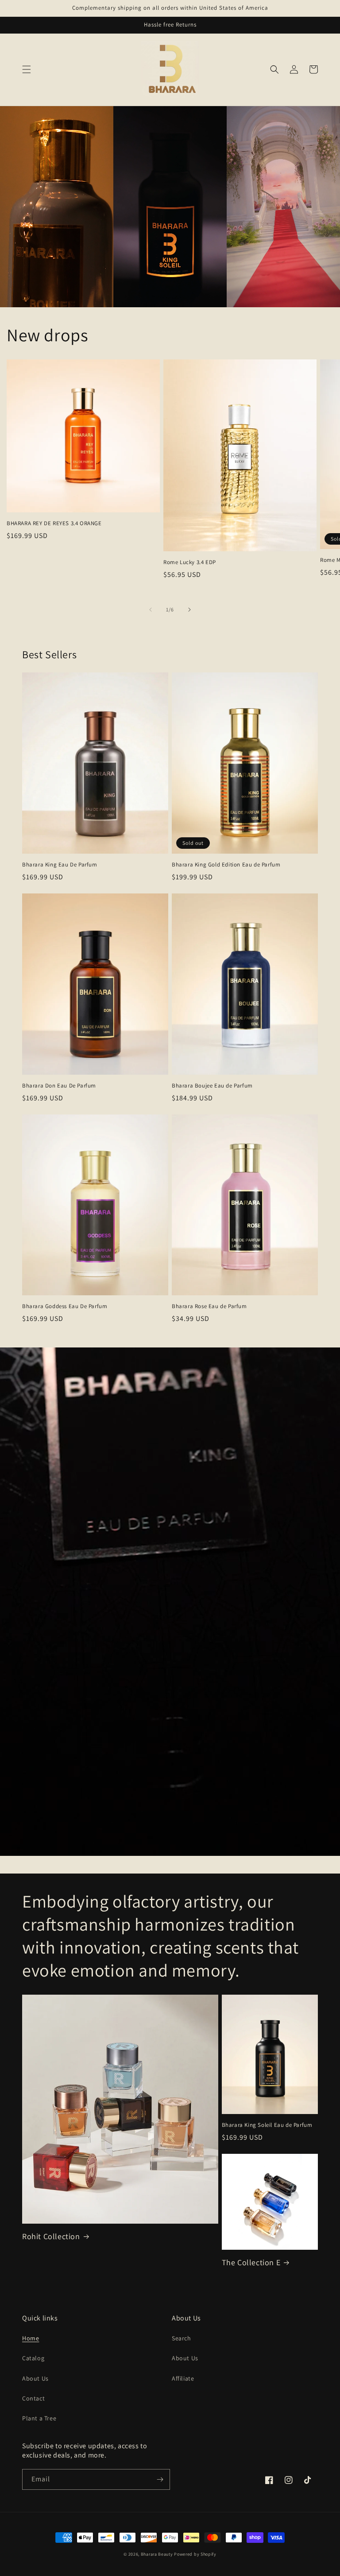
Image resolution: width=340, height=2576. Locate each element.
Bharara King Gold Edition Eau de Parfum (226, 865)
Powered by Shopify (195, 2554)
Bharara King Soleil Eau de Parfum (267, 2125)
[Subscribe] (160, 2479)
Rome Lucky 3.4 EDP (190, 562)
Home (31, 2338)
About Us (35, 2378)
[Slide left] (151, 610)
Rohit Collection (51, 2236)
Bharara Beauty (157, 2554)
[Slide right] (189, 610)
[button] (27, 69)
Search (182, 2338)
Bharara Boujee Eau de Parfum (212, 1086)
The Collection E (251, 2262)
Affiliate (183, 2378)
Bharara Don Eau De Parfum (59, 1086)
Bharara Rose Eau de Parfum (209, 1306)
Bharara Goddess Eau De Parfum (65, 1306)
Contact (33, 2398)
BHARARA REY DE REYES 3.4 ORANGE (54, 523)
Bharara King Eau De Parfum (60, 865)
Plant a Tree (39, 2418)
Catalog (33, 2358)
